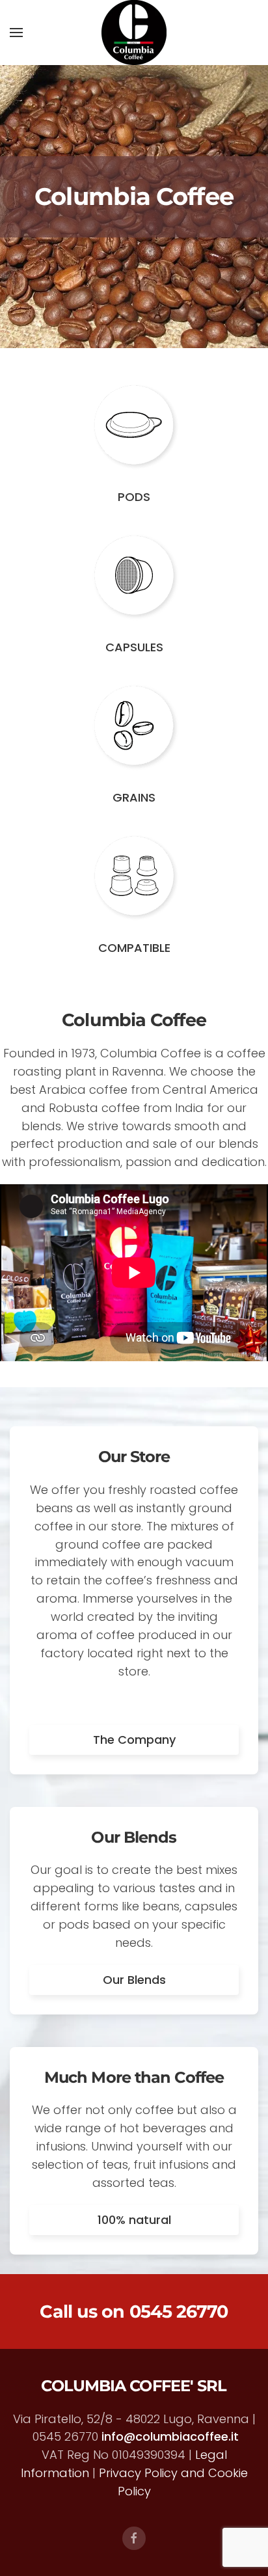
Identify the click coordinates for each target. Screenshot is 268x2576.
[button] (16, 33)
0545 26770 (179, 2312)
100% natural (134, 2220)
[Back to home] (134, 33)
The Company (134, 1740)
